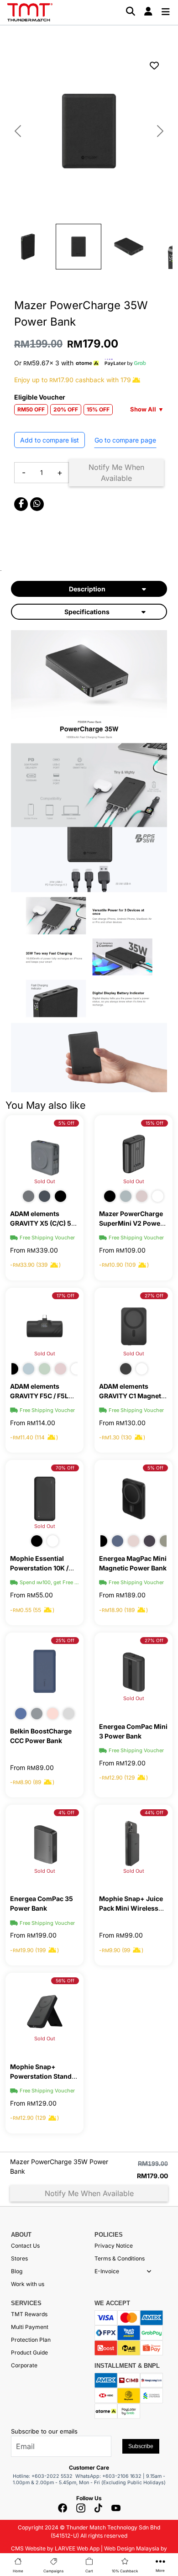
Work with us (28, 2284)
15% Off (154, 1123)
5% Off (66, 1123)
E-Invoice (107, 2271)
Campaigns (53, 2571)
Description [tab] (87, 589)
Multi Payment (30, 2327)
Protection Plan (31, 2340)
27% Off (154, 1296)
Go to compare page (125, 440)
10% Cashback (125, 2571)
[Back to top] (18, 2469)
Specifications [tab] (87, 612)
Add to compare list (50, 440)
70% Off (65, 1468)
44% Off (154, 1812)
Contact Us (25, 2246)
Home (18, 2571)
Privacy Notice (114, 2246)
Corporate (24, 2365)
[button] (149, 2271)
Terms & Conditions (120, 2258)
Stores (19, 2258)
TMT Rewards (29, 2314)
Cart (89, 2571)
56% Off (65, 1981)
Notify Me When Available (116, 473)
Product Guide (29, 2352)
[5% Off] (133, 1498)
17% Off (65, 1296)
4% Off (66, 1812)
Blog (17, 2271)
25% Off (65, 1640)
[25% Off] (44, 1671)
